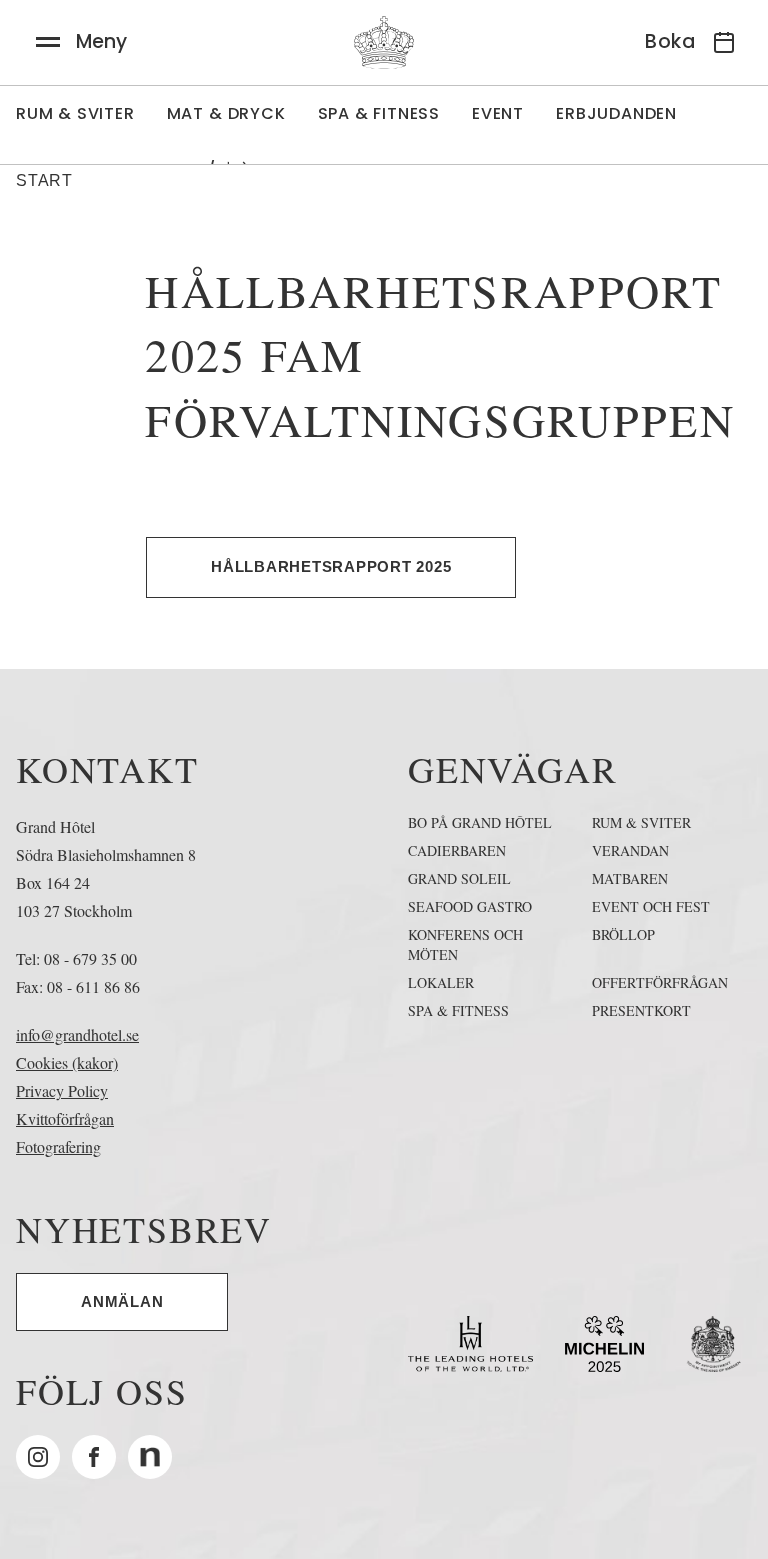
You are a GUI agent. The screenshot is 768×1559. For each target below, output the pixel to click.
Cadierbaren (457, 850)
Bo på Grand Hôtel (480, 822)
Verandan (630, 850)
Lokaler (441, 982)
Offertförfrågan (660, 982)
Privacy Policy (62, 1090)
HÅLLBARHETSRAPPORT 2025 (331, 566)
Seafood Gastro (470, 906)
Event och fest (651, 906)
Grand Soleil (459, 878)
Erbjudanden (616, 113)
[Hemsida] (384, 42)
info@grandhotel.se (77, 1034)
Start (44, 180)
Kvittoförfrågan (65, 1118)
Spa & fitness (458, 1010)
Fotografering (58, 1146)
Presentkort (641, 1010)
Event (498, 113)
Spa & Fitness (379, 113)
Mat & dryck (226, 113)
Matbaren (630, 878)
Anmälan (122, 1301)
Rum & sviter (75, 113)
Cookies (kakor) (67, 1062)
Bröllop (623, 934)
